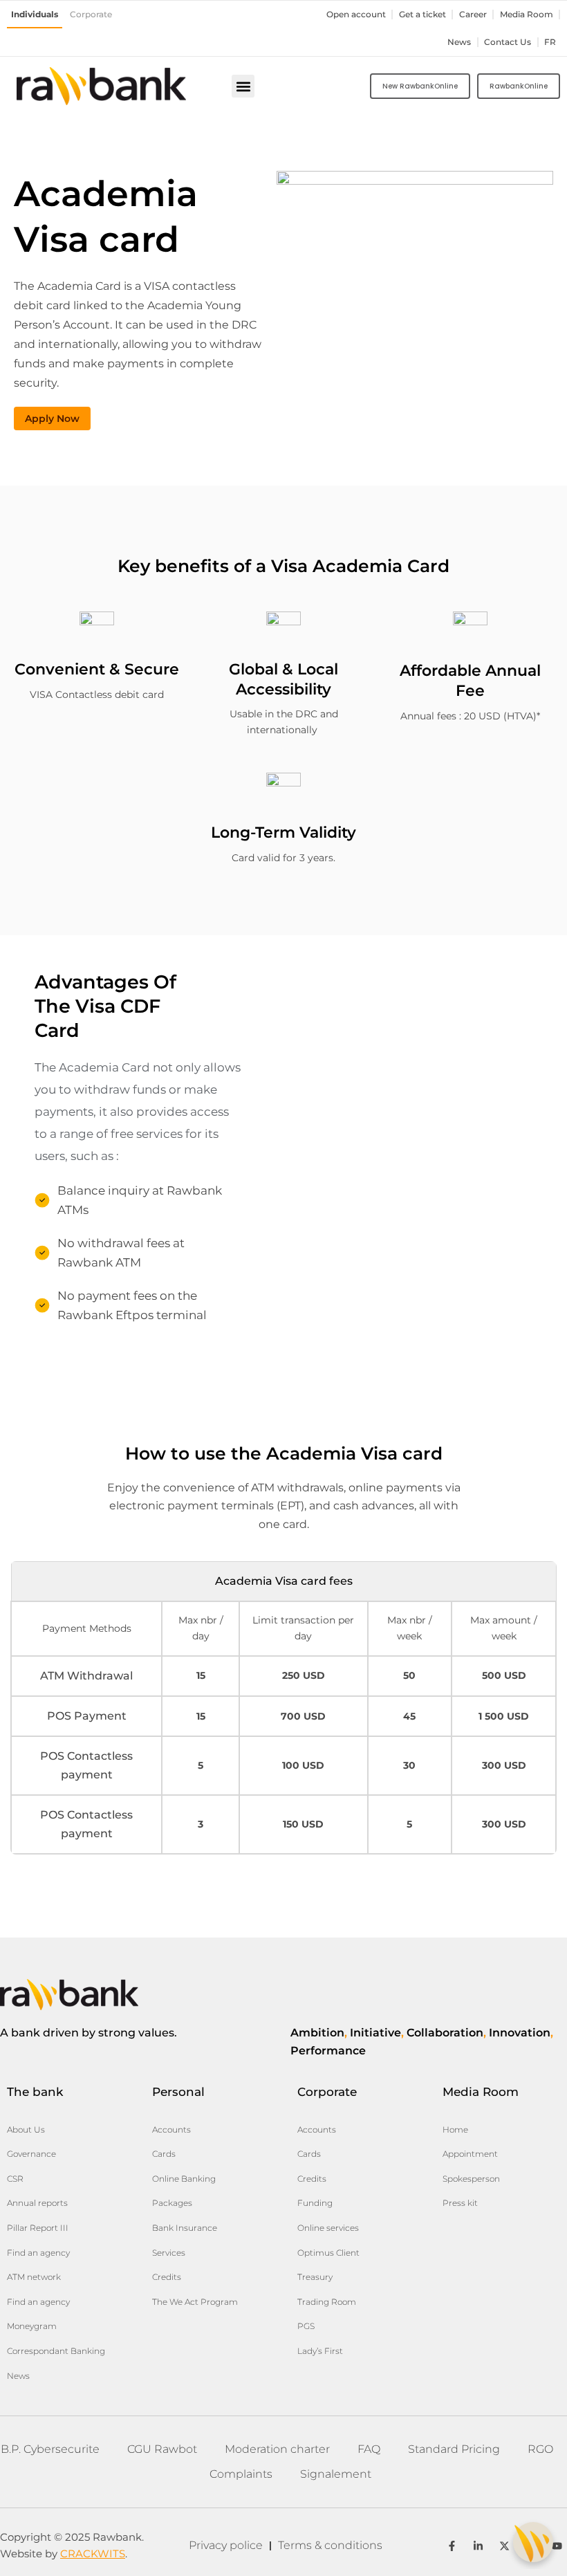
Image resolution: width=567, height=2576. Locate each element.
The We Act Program (195, 2302)
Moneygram (32, 2326)
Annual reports (37, 2203)
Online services (328, 2228)
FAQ (369, 2449)
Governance (31, 2154)
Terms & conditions (330, 2545)
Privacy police (226, 2545)
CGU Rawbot (162, 2449)
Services (169, 2253)
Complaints (241, 2474)
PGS (306, 2326)
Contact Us (508, 42)
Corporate (91, 15)
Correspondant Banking (56, 2351)
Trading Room (327, 2302)
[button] (243, 86)
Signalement (336, 2474)
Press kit (460, 2203)
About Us (26, 2129)
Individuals (35, 15)
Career (473, 15)
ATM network (34, 2277)
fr (550, 42)
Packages (172, 2203)
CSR (15, 2179)
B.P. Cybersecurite (50, 2449)
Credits (167, 2277)
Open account (356, 15)
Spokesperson (471, 2179)
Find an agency (38, 2253)
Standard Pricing (454, 2449)
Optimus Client (328, 2253)
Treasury (315, 2277)
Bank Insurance (185, 2228)
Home (455, 2129)
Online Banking (184, 2179)
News (459, 42)
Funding (315, 2203)
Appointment (470, 2154)
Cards (164, 2154)
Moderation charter (277, 2449)
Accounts (171, 2129)
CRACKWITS (93, 2554)
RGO (540, 2449)
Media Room (527, 15)
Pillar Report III (38, 2228)
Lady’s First (320, 2351)
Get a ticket (422, 15)
